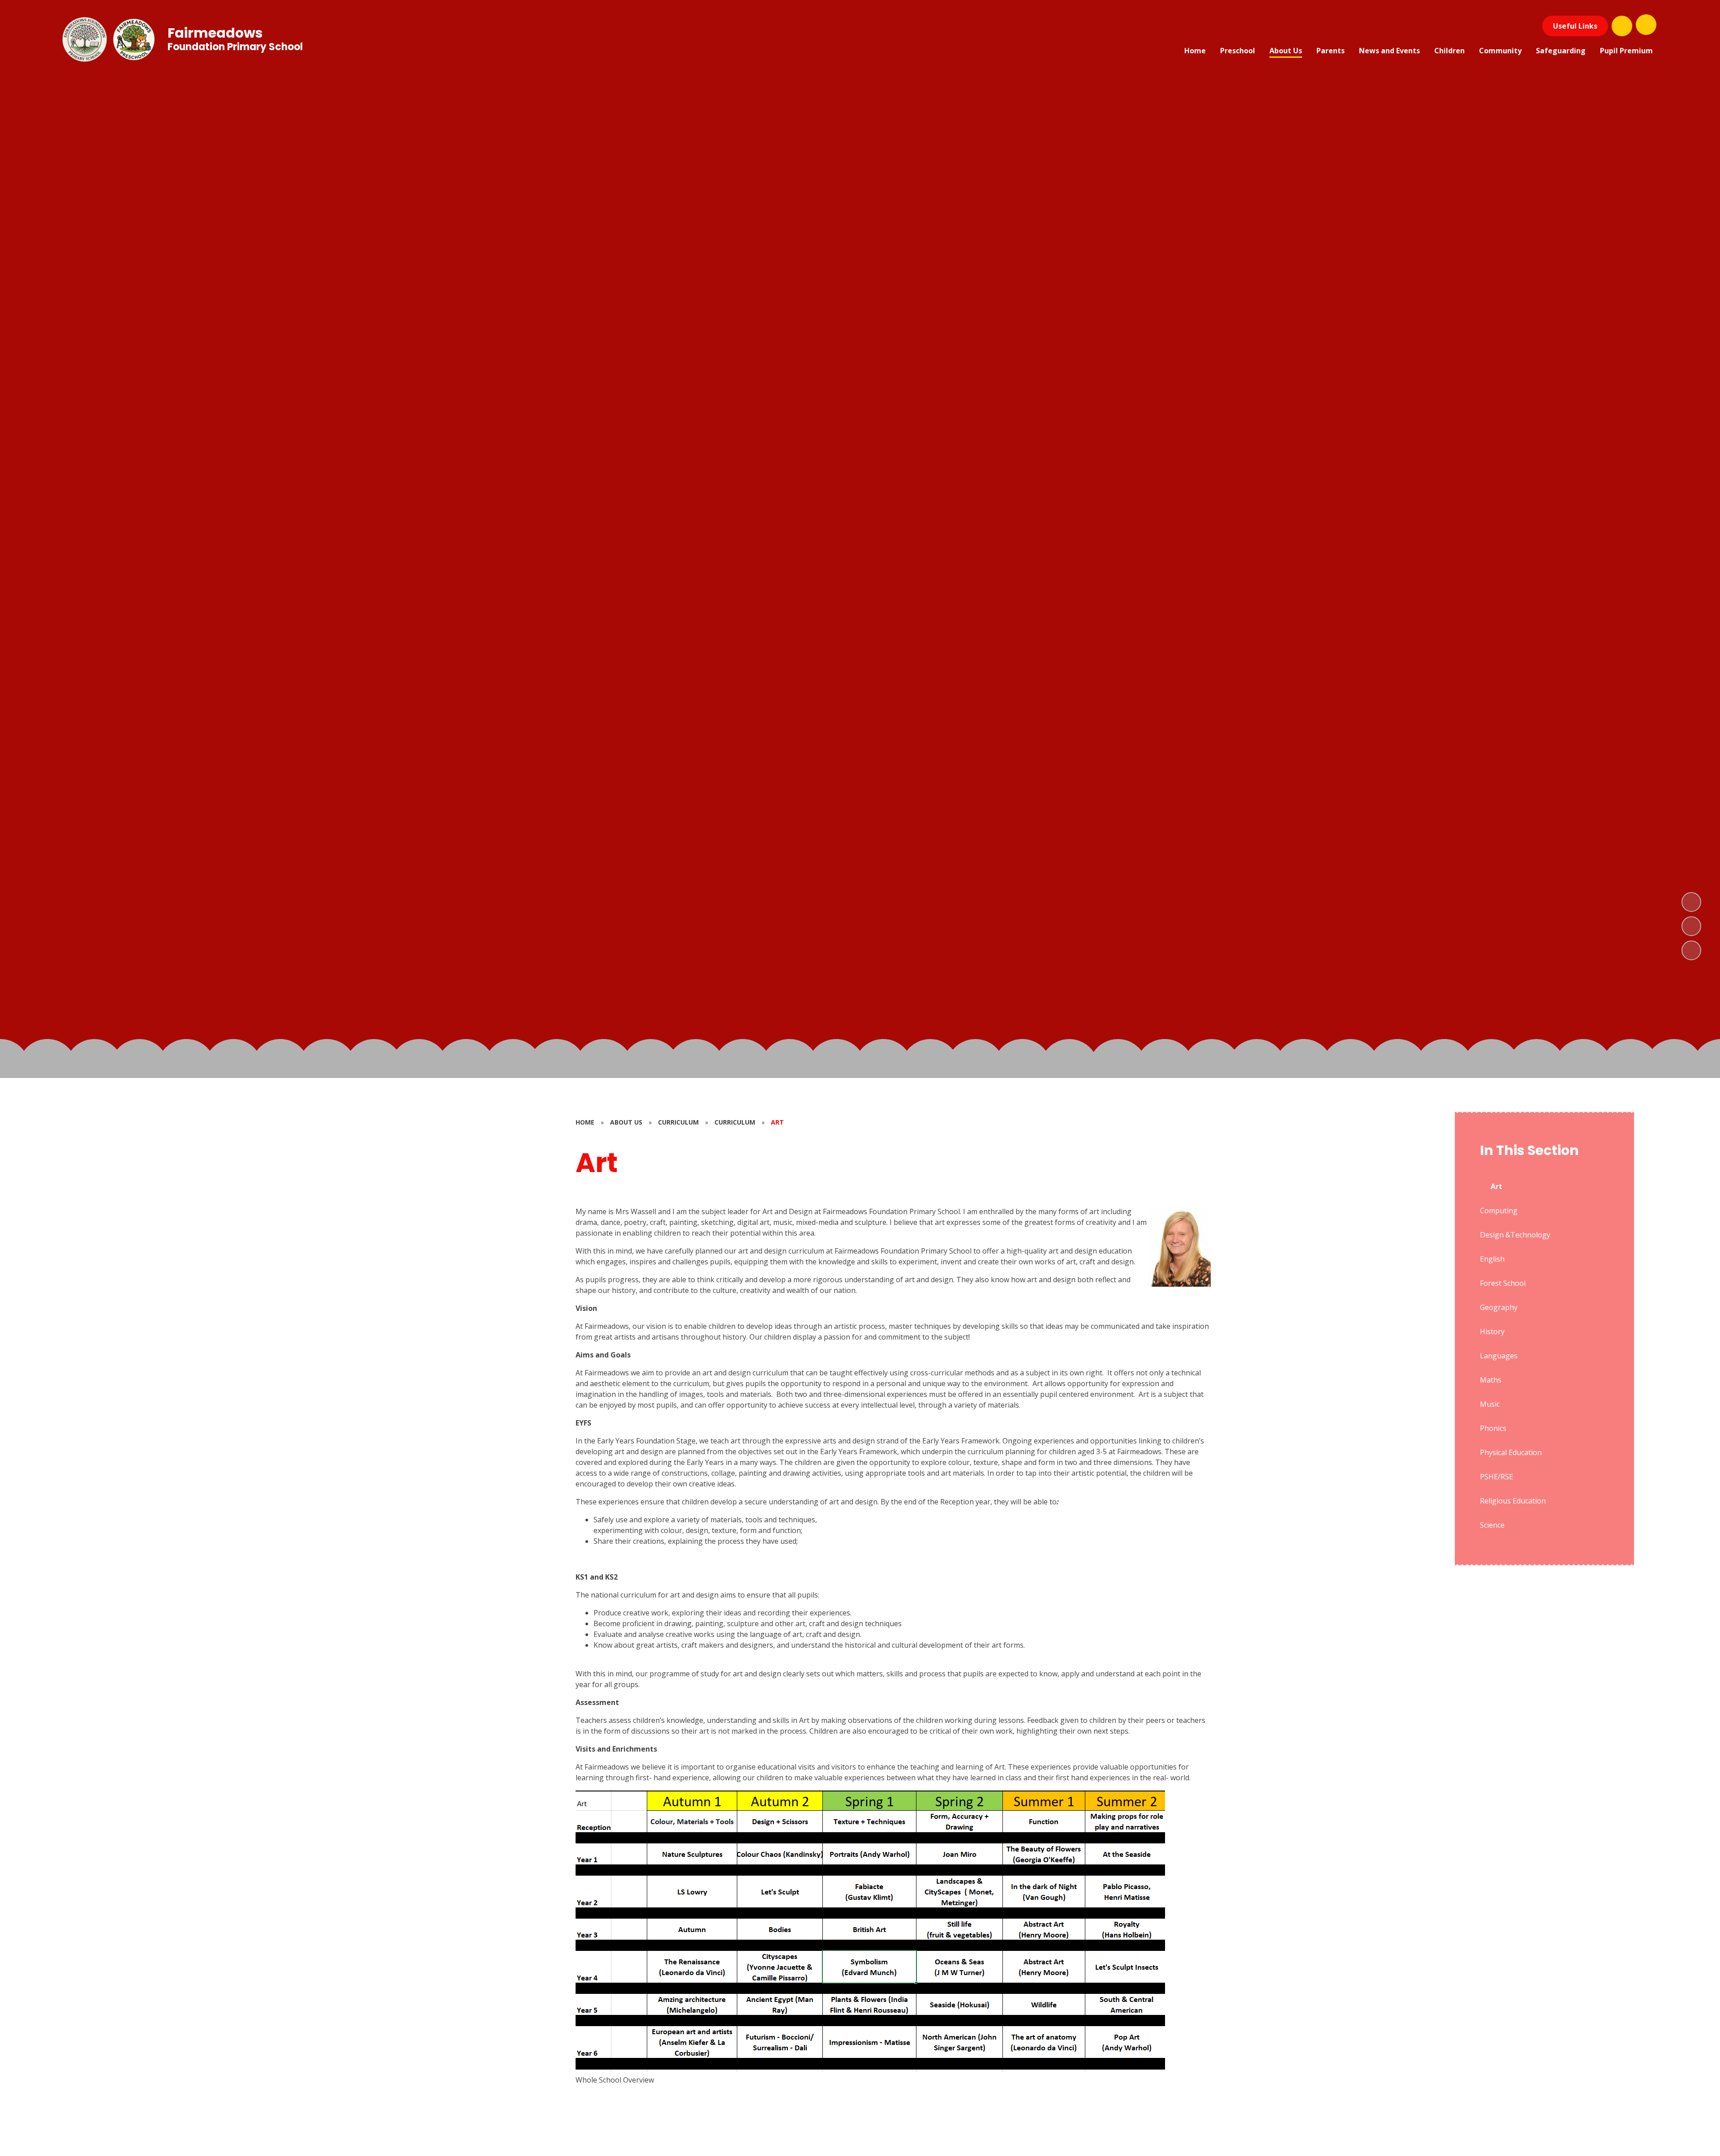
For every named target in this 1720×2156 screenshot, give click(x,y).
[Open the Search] (1622, 26)
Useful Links (1575, 26)
